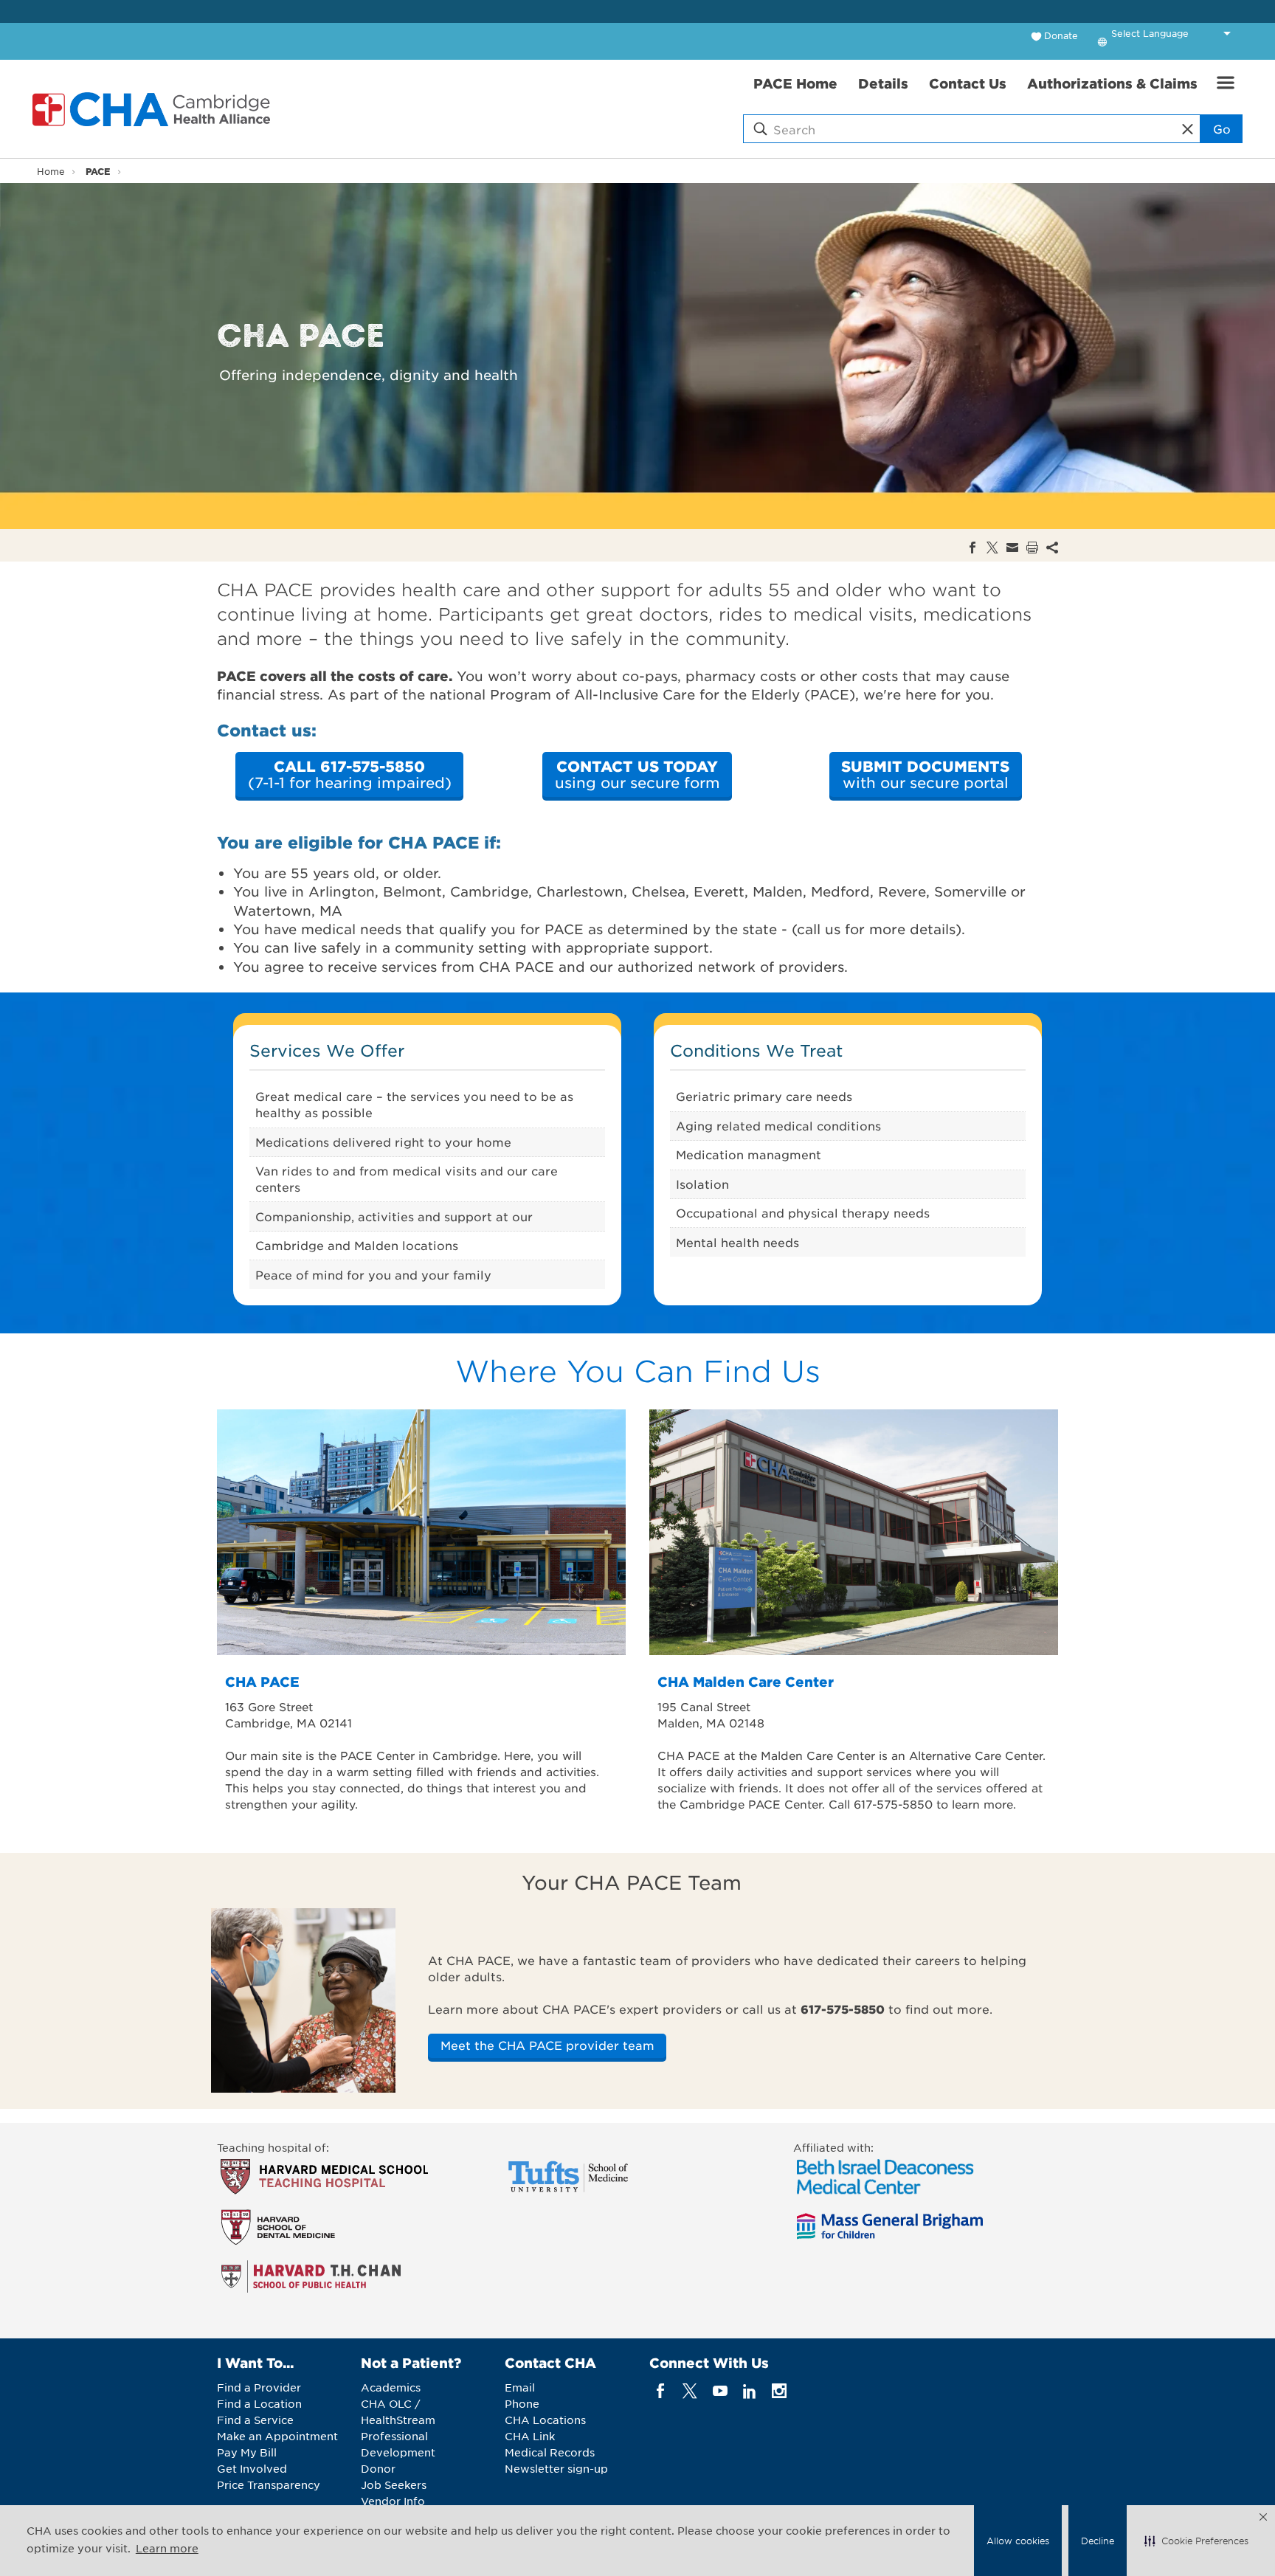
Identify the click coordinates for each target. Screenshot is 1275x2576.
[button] (1196, 2541)
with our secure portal (925, 774)
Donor (378, 2468)
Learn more (167, 2548)
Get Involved (252, 2468)
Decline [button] (1098, 2541)
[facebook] (661, 2391)
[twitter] (690, 2391)
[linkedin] (749, 2391)
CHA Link (530, 2436)
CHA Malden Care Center (746, 1682)
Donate (1061, 35)
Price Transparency (269, 2485)
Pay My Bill (247, 2452)
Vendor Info (393, 2501)
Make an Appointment (277, 2436)
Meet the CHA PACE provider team (547, 2045)
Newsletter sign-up (556, 2468)
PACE (98, 171)
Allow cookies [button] (1018, 2541)
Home (51, 171)
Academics (391, 2387)
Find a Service (255, 2420)
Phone (522, 2403)
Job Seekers (394, 2485)
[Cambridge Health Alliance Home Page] (154, 109)
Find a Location (259, 2403)
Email (520, 2387)
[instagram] (780, 2391)
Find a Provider (259, 2387)
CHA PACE (262, 1682)
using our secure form (637, 774)
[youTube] (720, 2391)
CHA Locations (545, 2420)
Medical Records (550, 2452)
